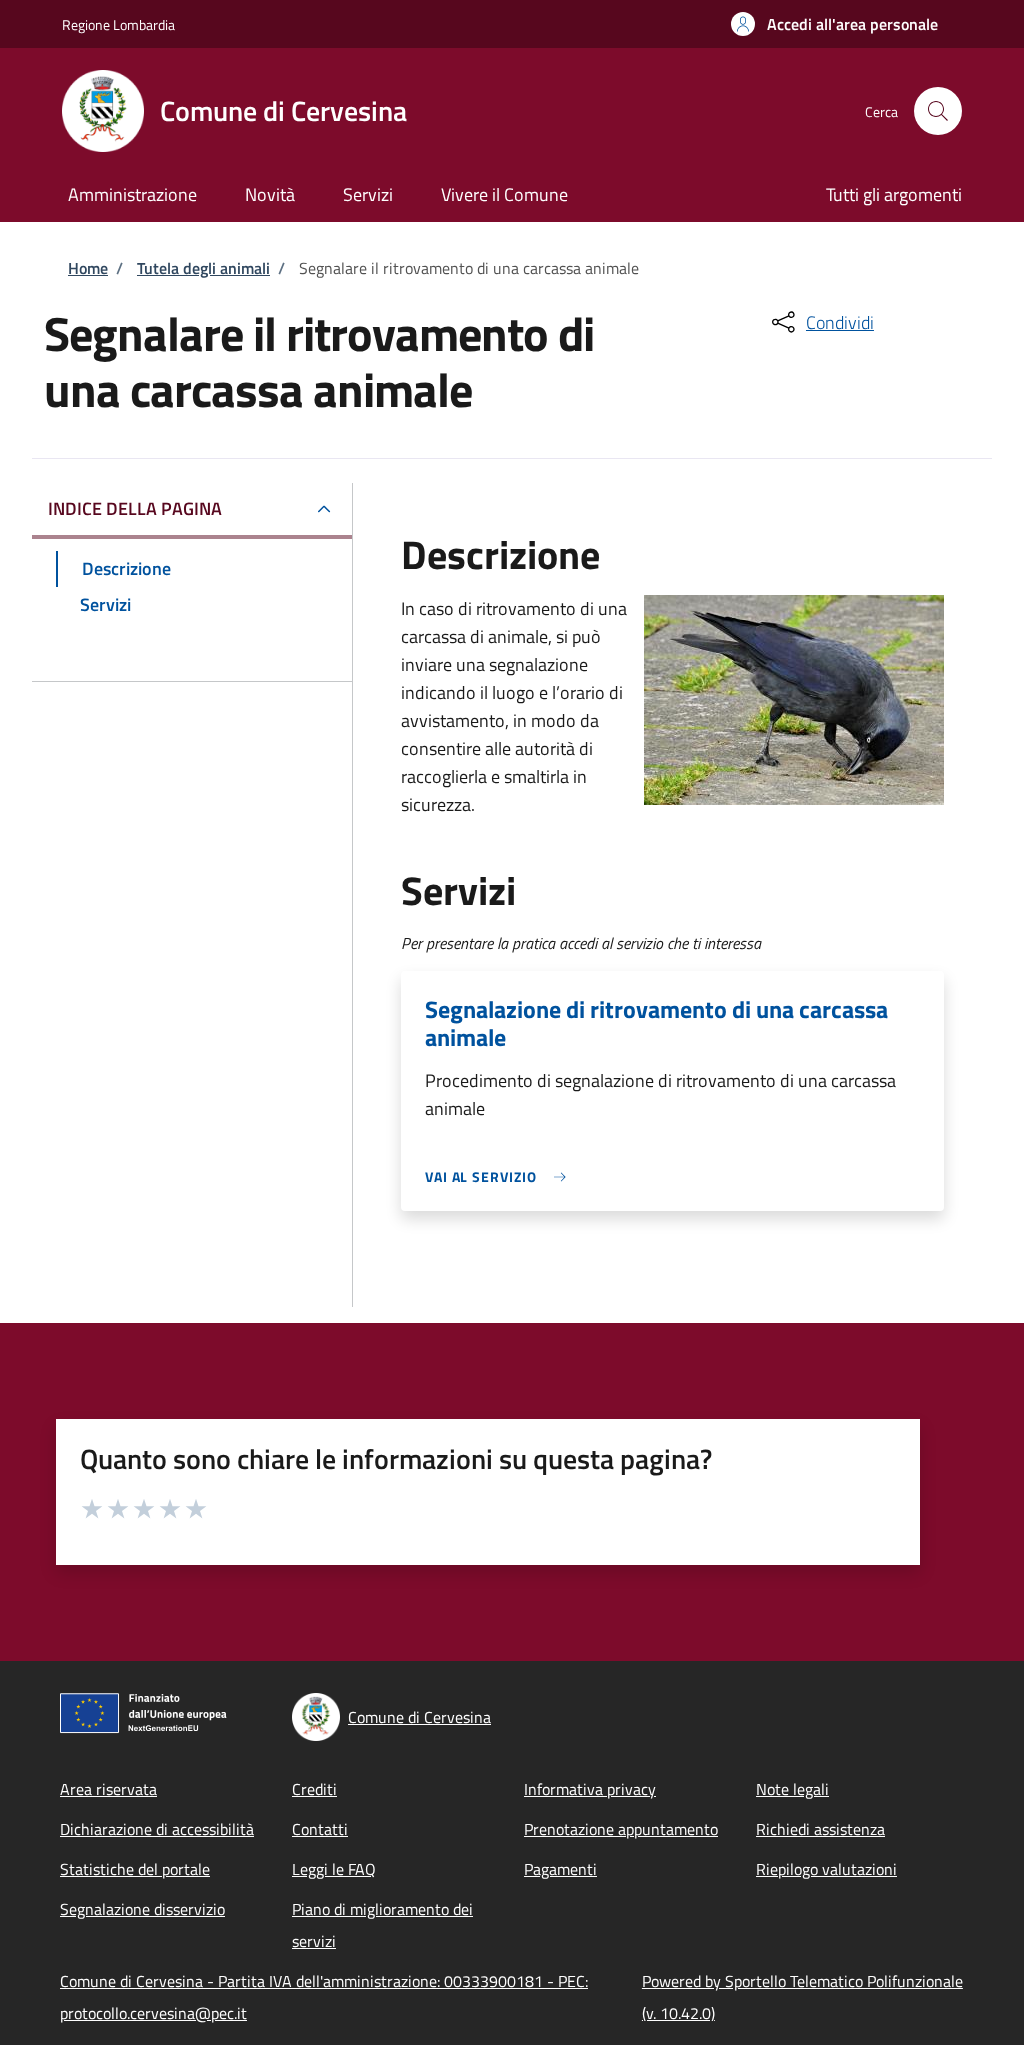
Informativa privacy (590, 1789)
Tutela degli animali (203, 268)
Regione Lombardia (118, 24)
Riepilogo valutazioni (826, 1869)
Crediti (314, 1789)
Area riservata (108, 1789)
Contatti (320, 1829)
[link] (501, 1176)
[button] (834, 24)
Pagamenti (560, 1869)
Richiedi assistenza (820, 1829)
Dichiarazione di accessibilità (157, 1829)
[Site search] (938, 111)
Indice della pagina (135, 508)
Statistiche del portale (135, 1869)
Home (88, 268)
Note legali (792, 1789)
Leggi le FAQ (334, 1869)
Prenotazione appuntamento (621, 1829)
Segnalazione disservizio (142, 1909)
